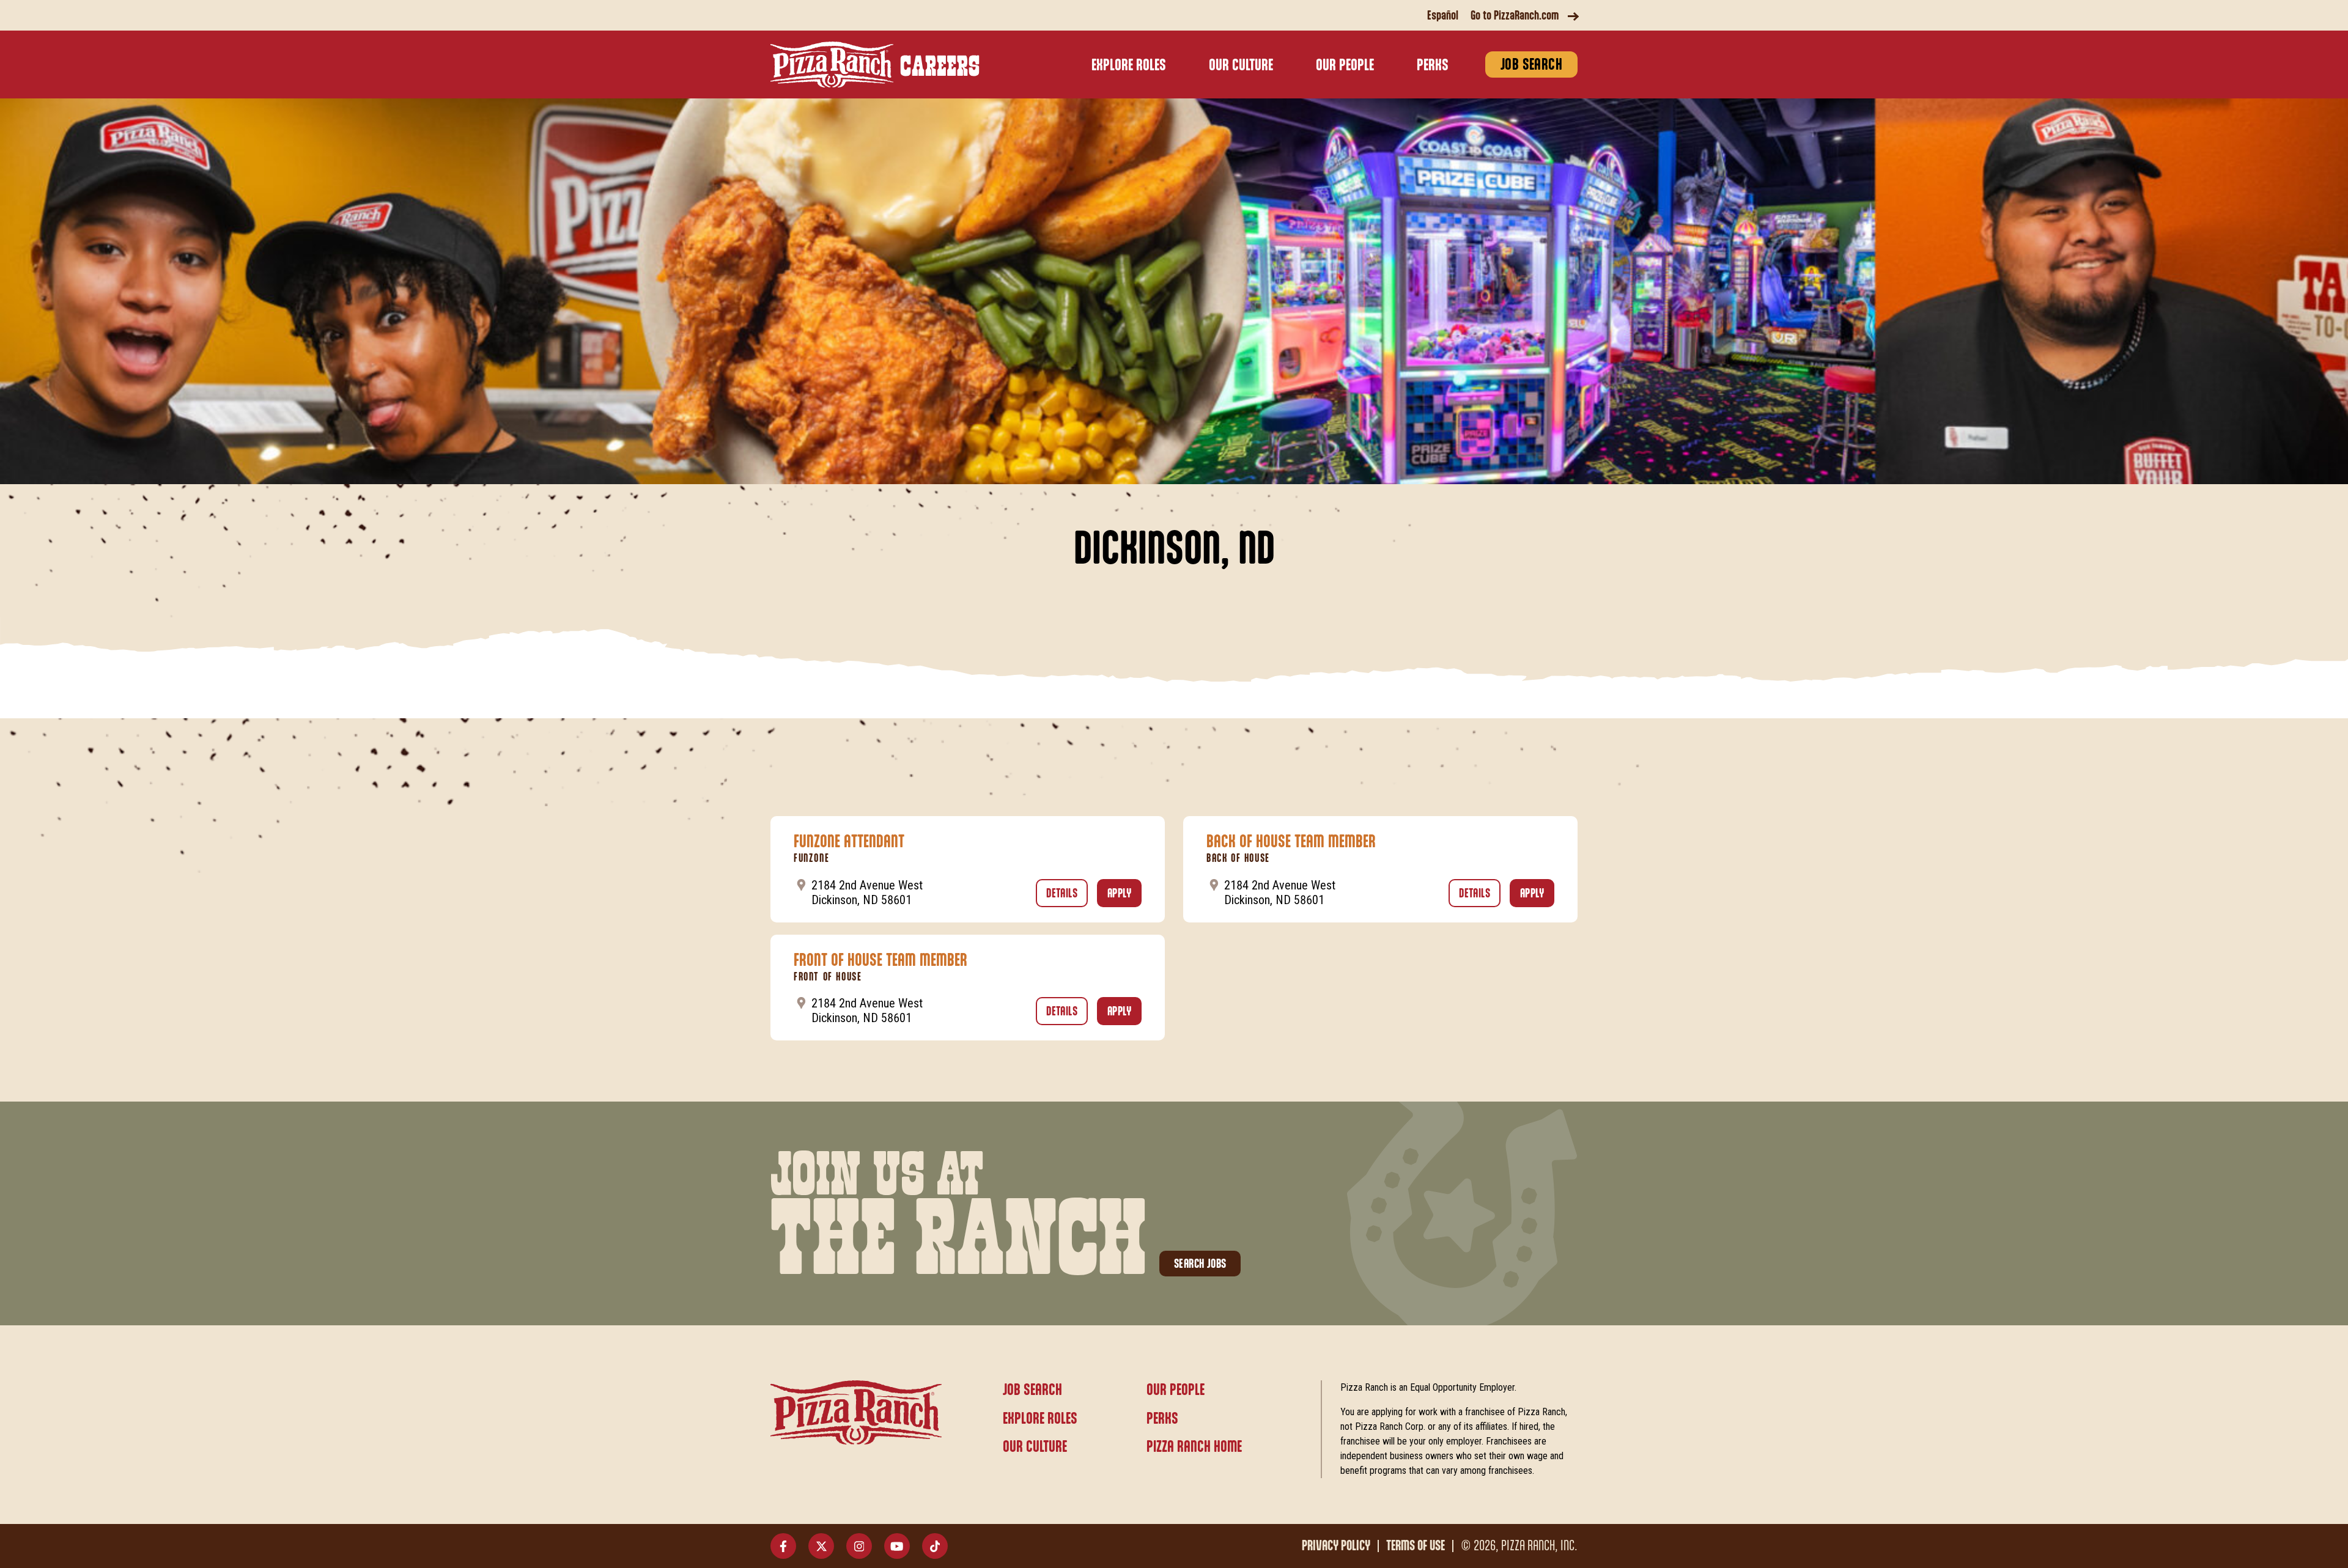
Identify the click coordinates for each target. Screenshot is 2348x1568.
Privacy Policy (1336, 1546)
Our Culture (1241, 66)
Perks (1433, 66)
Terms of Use (1416, 1546)
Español (1443, 16)
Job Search (1531, 65)
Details (1067, 894)
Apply (1124, 894)
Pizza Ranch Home (1194, 1447)
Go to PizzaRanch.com (1515, 16)
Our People (1345, 66)
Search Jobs (1200, 1264)
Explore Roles (1129, 66)
